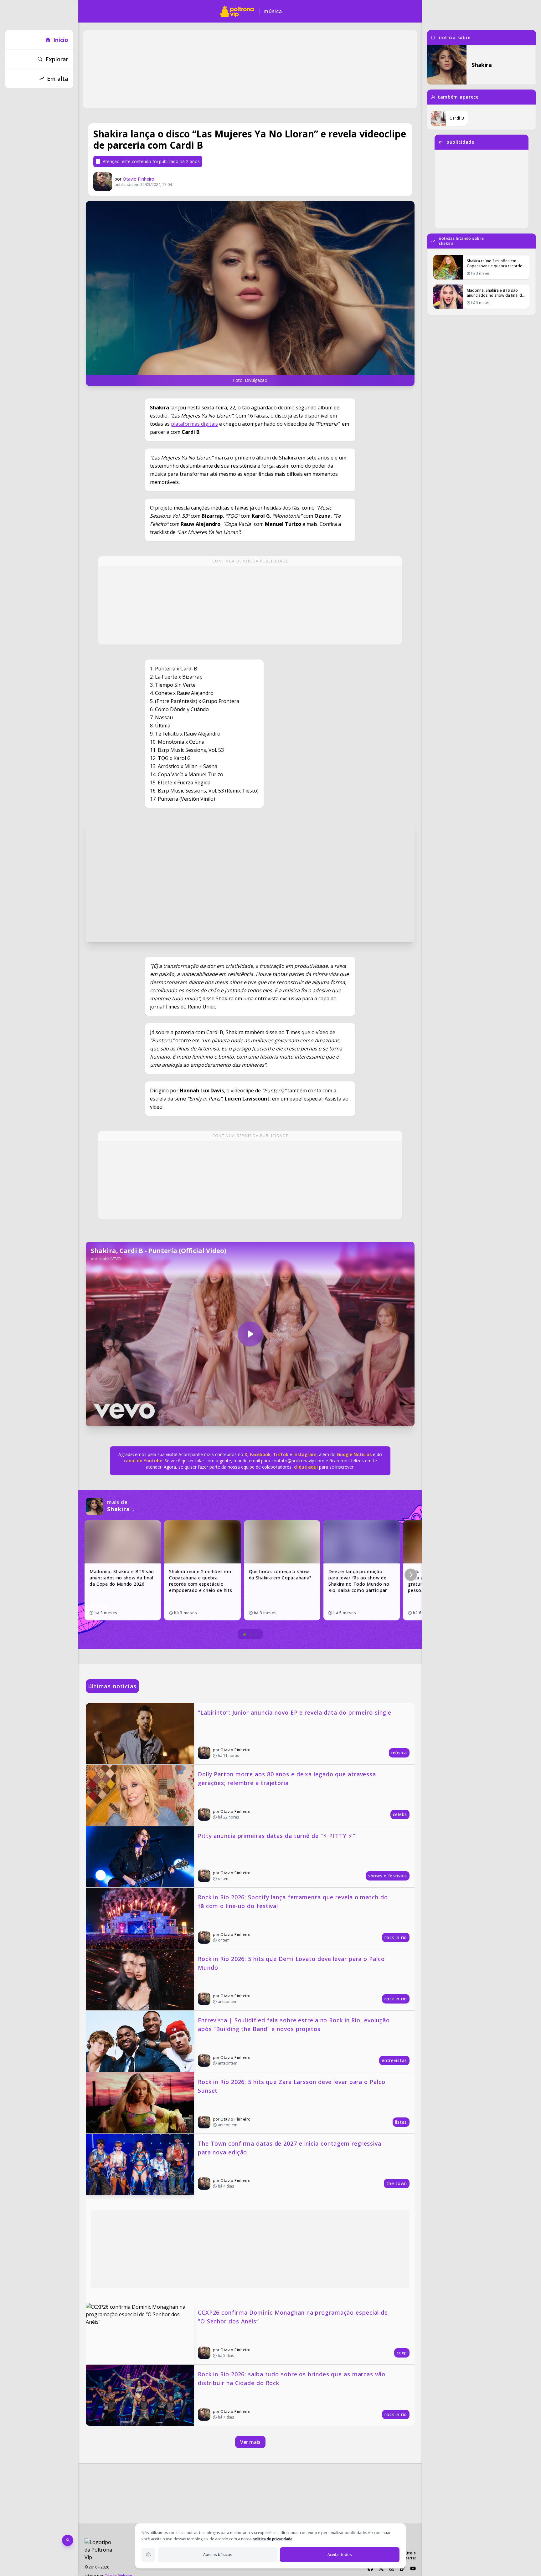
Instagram (305, 1454)
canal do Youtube (143, 1461)
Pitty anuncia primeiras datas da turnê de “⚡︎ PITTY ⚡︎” (277, 1836)
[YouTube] (413, 2568)
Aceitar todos (340, 2555)
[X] (381, 2568)
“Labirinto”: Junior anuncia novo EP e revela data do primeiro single (295, 1712)
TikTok (280, 1454)
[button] (411, 1575)
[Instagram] (392, 2568)
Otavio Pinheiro (139, 179)
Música (273, 11)
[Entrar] (68, 2540)
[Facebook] (370, 2568)
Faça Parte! (406, 2558)
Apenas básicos (218, 2555)
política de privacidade (273, 2539)
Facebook (260, 1454)
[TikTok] (402, 2568)
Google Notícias (354, 1454)
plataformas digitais (194, 424)
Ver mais (250, 2442)
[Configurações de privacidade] (148, 2555)
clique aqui (306, 1467)
